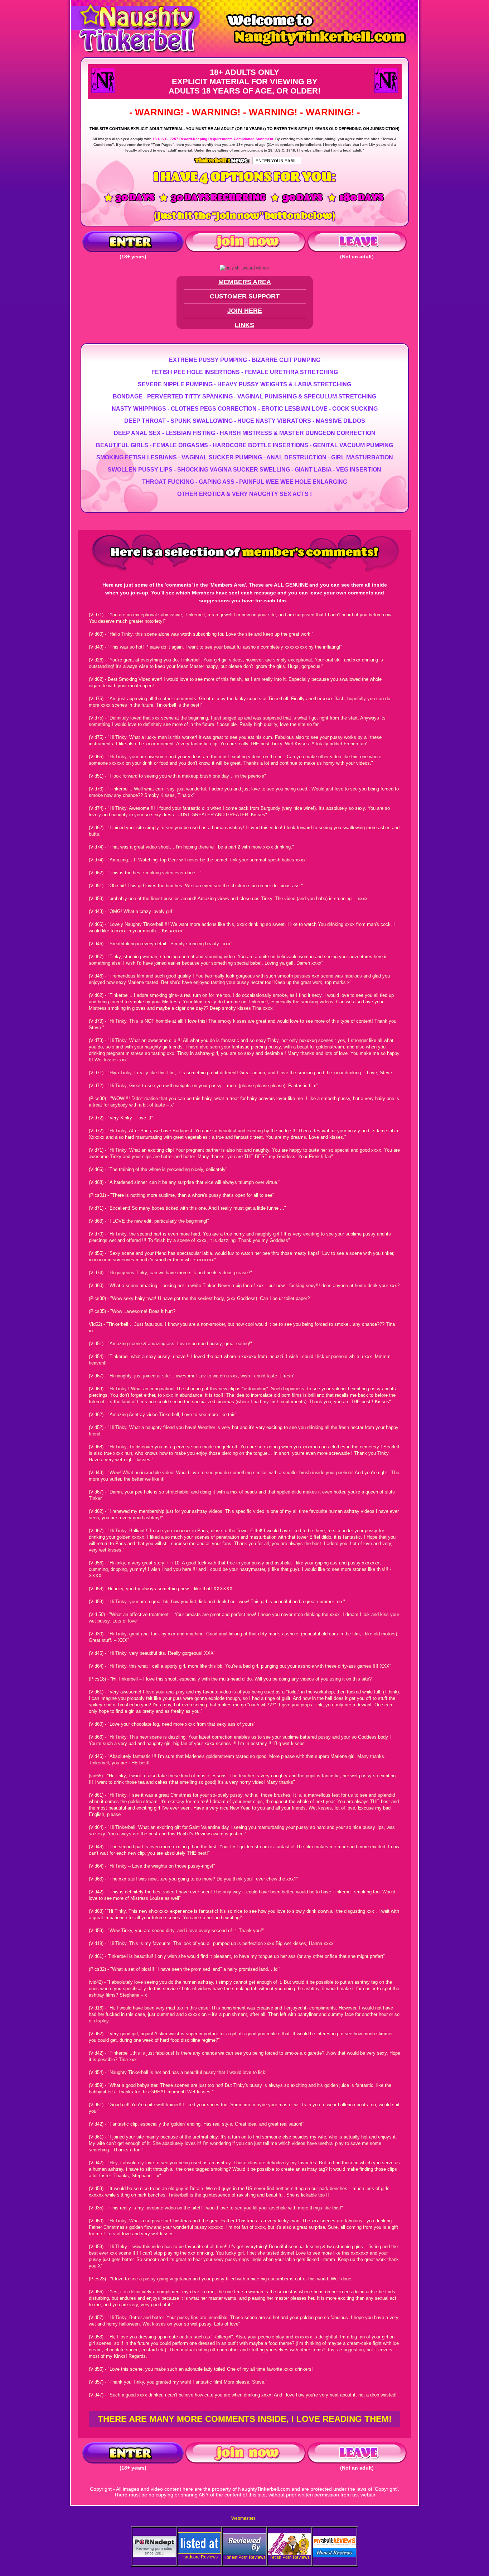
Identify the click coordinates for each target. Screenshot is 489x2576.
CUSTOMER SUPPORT (245, 296)
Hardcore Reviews (200, 2557)
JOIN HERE (245, 311)
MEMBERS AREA (245, 282)
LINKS (245, 325)
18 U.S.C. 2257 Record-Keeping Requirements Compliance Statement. (213, 139)
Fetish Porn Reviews (290, 2557)
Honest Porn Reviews (245, 2557)
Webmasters (243, 2518)
